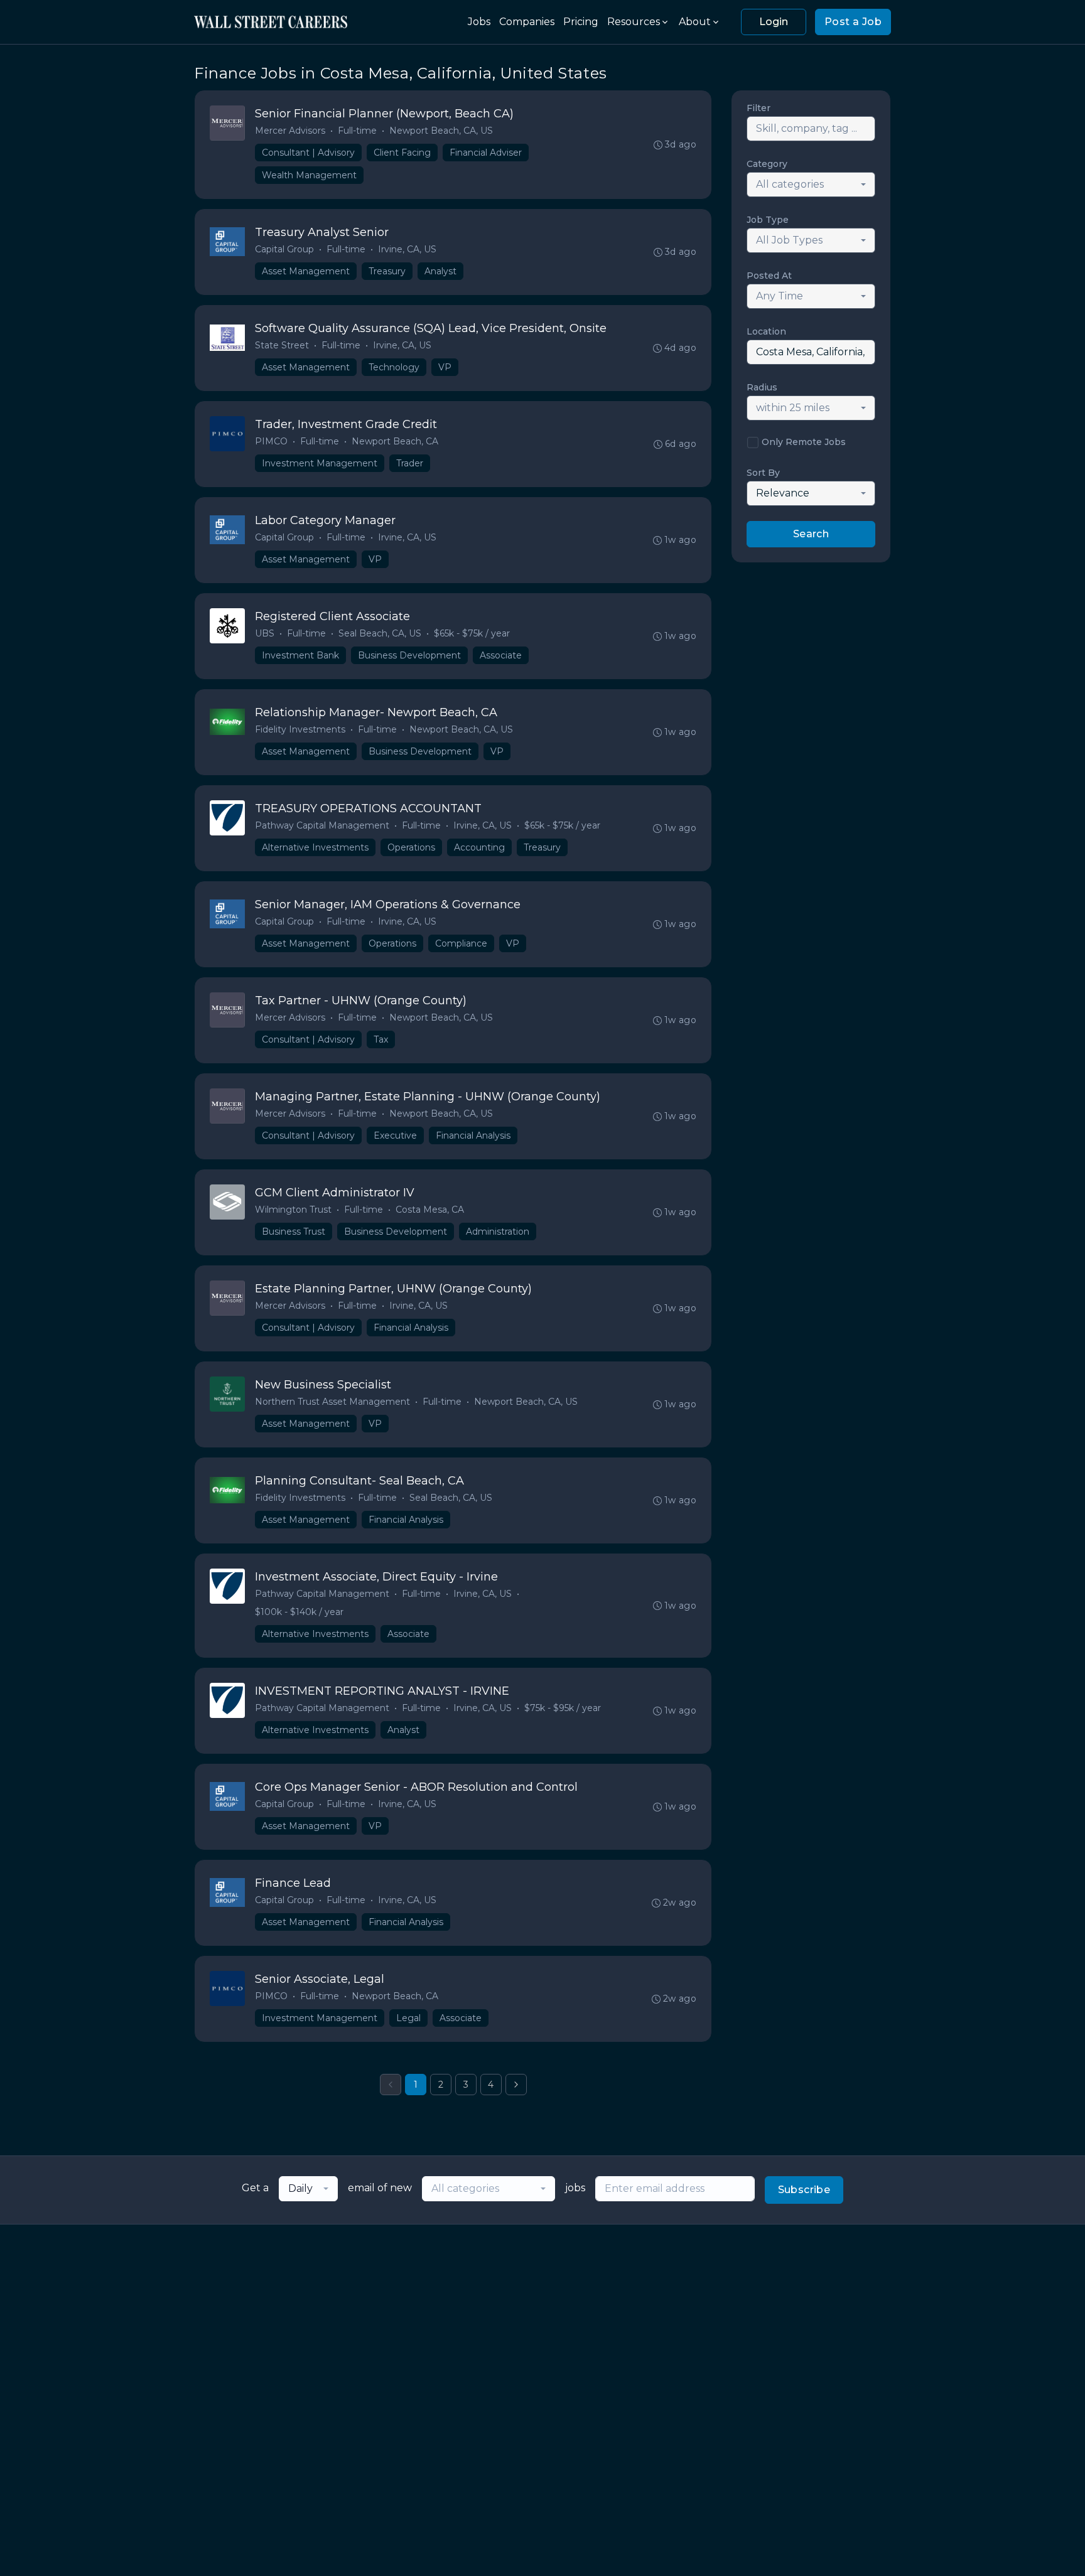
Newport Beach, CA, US (441, 131)
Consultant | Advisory (308, 153)
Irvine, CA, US (407, 249)
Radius (762, 387)
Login (774, 22)
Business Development (409, 655)
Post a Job (853, 22)
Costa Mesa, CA (430, 1210)
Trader (410, 463)
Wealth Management (309, 175)
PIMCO (271, 441)
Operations (411, 847)
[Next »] (516, 2085)
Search (811, 534)
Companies (527, 22)
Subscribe (804, 2190)
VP (445, 367)
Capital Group (284, 249)
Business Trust (294, 1232)
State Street (282, 345)
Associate (501, 655)
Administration (498, 1232)
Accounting (479, 847)
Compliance (461, 943)
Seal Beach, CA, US (380, 633)
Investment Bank (300, 655)
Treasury (387, 271)
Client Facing (402, 153)
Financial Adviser (486, 153)
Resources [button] (634, 22)
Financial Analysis (473, 1135)
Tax (381, 1039)
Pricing (581, 22)
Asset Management (306, 271)
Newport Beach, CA (395, 441)
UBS (265, 633)
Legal (408, 2018)
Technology (394, 367)
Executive (395, 1135)
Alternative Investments (315, 847)
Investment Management (320, 463)
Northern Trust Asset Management (332, 1402)
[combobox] (811, 185)
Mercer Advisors (290, 131)
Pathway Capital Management (322, 825)
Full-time (357, 131)
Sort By (763, 473)
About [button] (695, 22)
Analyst (440, 271)
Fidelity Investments (300, 729)
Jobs (479, 22)
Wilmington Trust (293, 1210)
